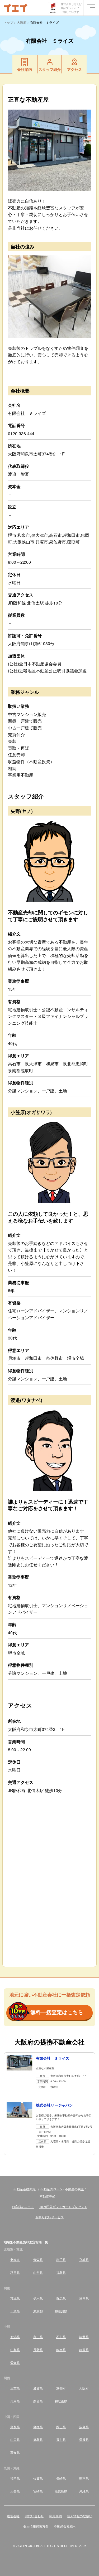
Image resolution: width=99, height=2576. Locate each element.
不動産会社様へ (65, 2526)
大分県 (15, 2491)
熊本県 (84, 2478)
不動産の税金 (74, 2189)
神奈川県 (61, 2311)
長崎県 (61, 2478)
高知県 (15, 2452)
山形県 (38, 2272)
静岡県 (84, 2350)
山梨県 (15, 2350)
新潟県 (15, 2337)
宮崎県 (38, 2491)
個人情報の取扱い (80, 2516)
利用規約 (55, 2516)
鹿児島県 (61, 2491)
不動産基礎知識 (25, 2189)
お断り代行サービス (50, 2217)
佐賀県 (38, 2478)
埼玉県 (84, 2298)
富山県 (38, 2337)
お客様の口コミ (23, 2207)
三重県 (15, 2388)
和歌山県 (61, 2401)
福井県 (84, 2337)
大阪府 (84, 2388)
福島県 (61, 2272)
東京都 (38, 2311)
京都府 (61, 2388)
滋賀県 (38, 2388)
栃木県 (38, 2298)
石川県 (61, 2337)
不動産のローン (51, 2189)
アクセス (74, 69)
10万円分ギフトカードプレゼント (63, 2207)
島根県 (38, 2427)
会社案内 (25, 69)
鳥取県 (15, 2427)
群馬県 (61, 2298)
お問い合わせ (34, 2516)
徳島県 (38, 2439)
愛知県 (15, 2362)
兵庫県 (15, 2401)
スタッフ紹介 (50, 69)
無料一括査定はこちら (57, 2012)
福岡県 (15, 2478)
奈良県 (38, 2401)
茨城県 (15, 2298)
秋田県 (15, 2272)
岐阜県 (61, 2350)
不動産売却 (48, 2196)
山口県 (15, 2439)
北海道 (15, 2259)
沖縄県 (84, 2491)
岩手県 (61, 2259)
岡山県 (61, 2427)
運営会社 (13, 2516)
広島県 (84, 2427)
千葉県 (15, 2311)
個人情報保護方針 (36, 2526)
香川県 (61, 2439)
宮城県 (84, 2259)
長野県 (38, 2350)
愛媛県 (84, 2439)
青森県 (38, 2259)
